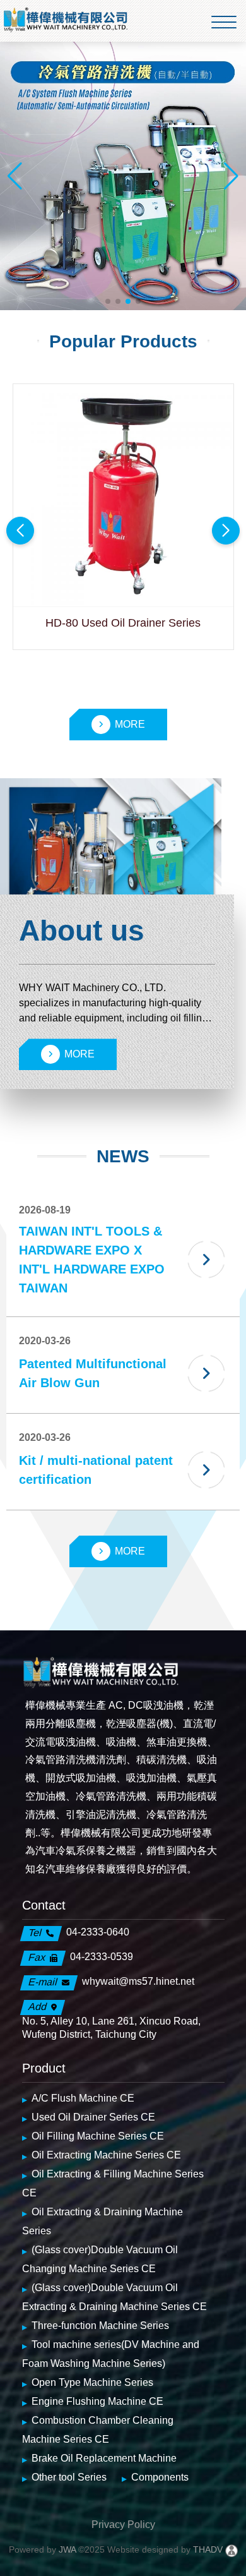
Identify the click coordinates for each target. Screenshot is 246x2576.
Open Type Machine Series (92, 2382)
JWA (66, 2549)
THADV (208, 2549)
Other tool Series (69, 2477)
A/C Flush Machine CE (83, 2098)
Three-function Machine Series (100, 2326)
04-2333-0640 (98, 1932)
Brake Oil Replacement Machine (104, 2458)
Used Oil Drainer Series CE (93, 2117)
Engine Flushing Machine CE (97, 2401)
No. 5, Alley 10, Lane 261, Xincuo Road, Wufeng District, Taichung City (111, 2028)
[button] (108, 301)
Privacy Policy (123, 2525)
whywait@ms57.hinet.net (138, 1981)
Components (160, 2477)
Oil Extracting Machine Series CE (106, 2155)
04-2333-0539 (102, 1957)
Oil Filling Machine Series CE (98, 2136)
